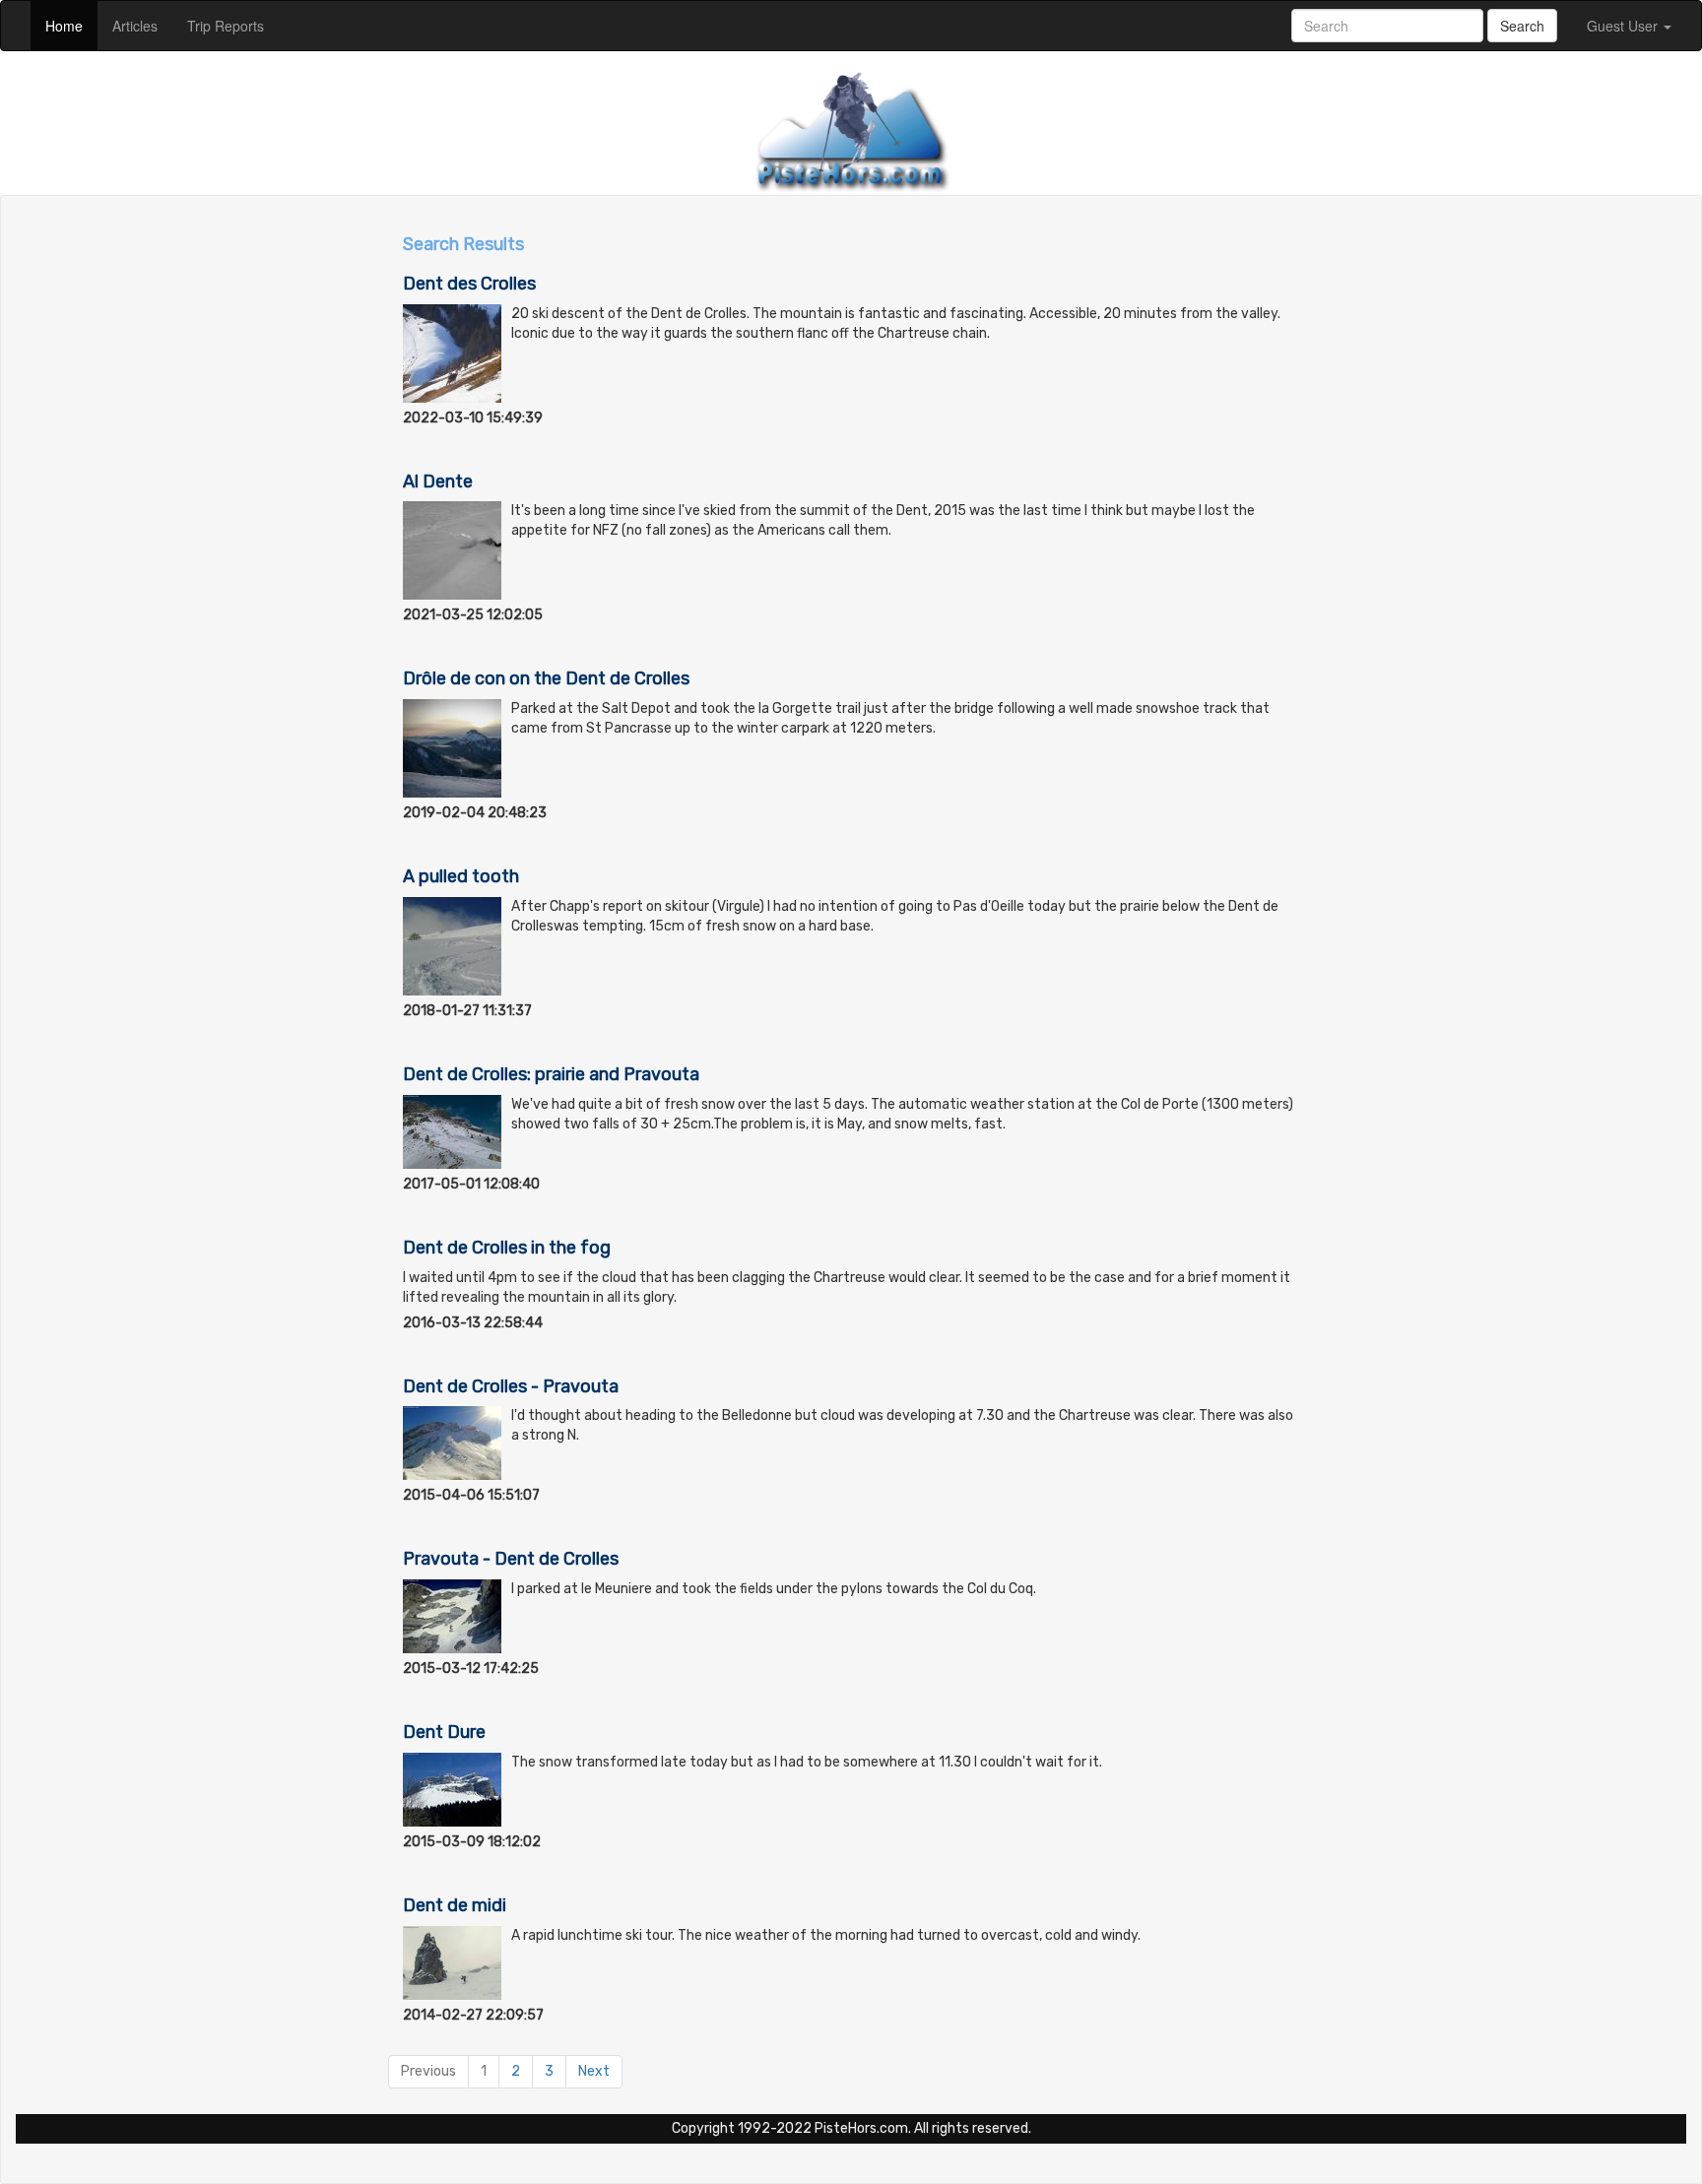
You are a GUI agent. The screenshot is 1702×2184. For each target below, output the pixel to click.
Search (1522, 26)
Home (71, 25)
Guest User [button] (1624, 26)
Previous (428, 2071)
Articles (142, 25)
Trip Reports (233, 25)
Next (594, 2071)
